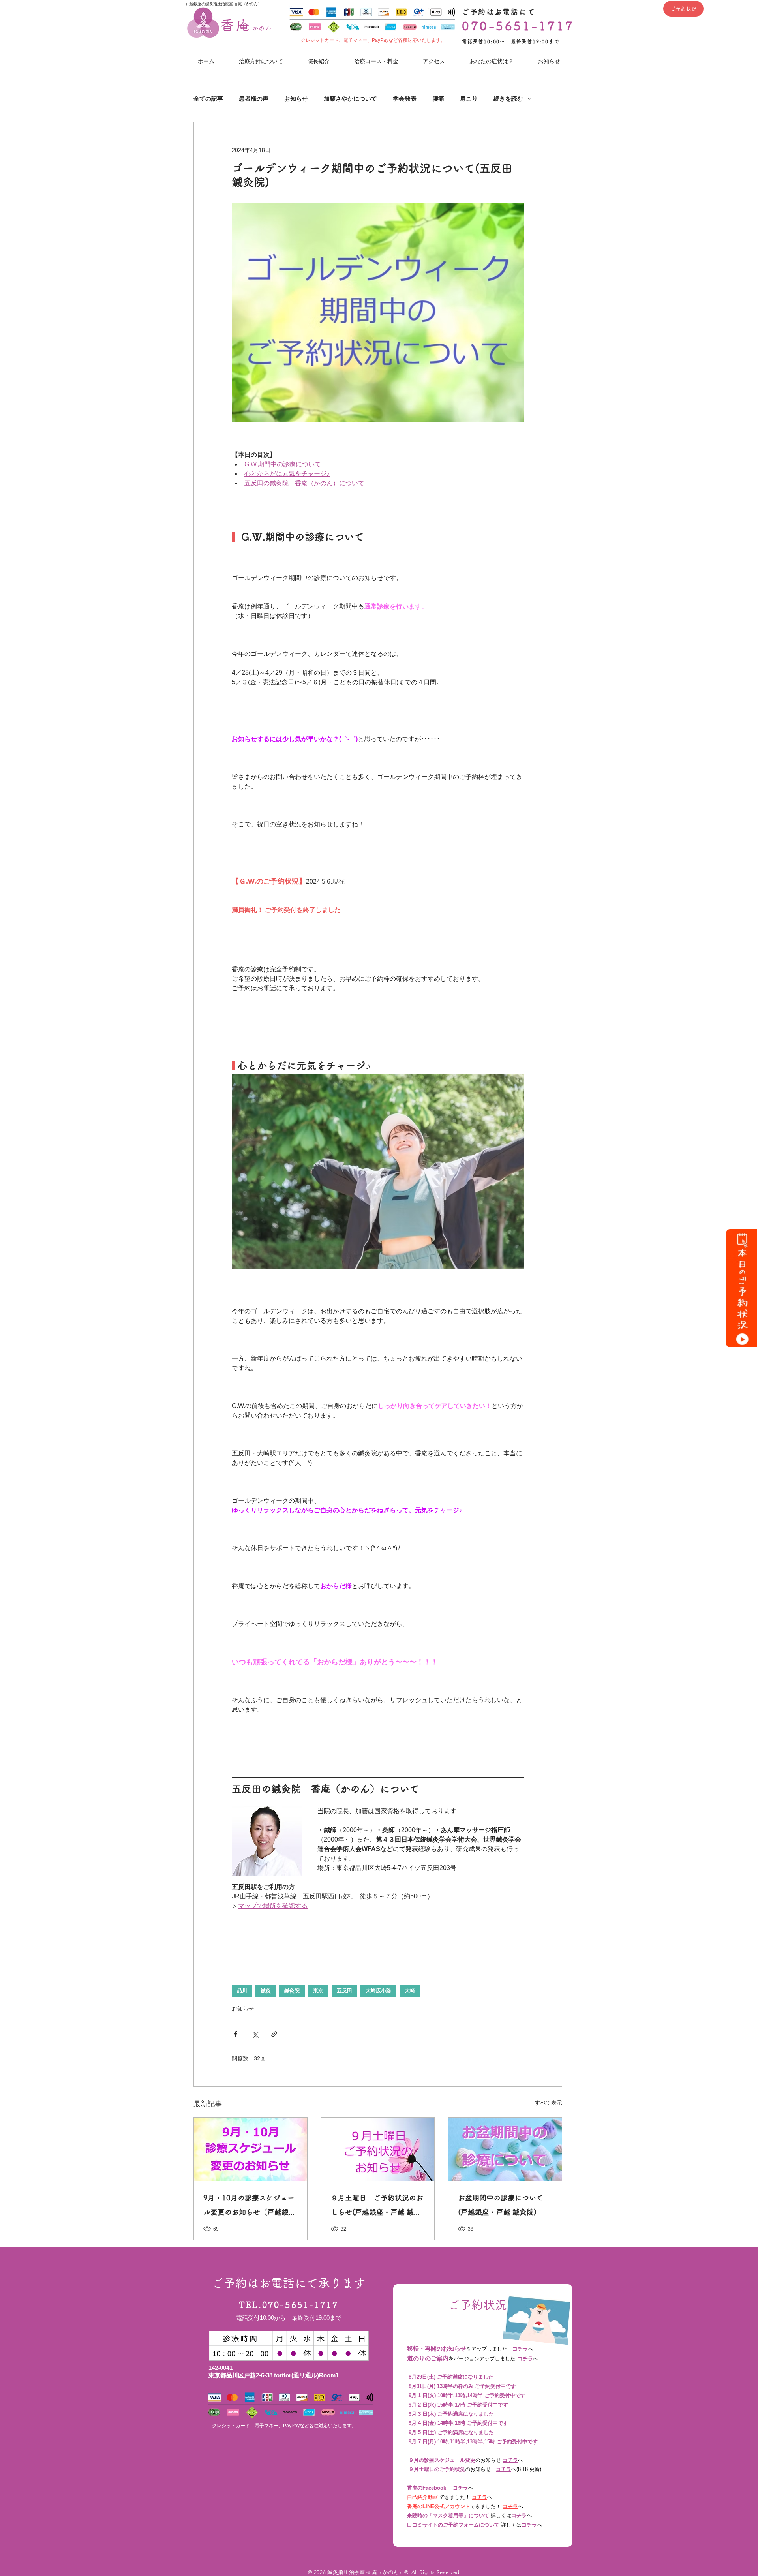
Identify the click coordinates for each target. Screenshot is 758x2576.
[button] (492, 61)
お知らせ (296, 99)
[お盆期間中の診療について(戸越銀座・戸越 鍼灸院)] (505, 2149)
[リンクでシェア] (274, 2034)
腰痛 (438, 99)
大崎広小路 (378, 1991)
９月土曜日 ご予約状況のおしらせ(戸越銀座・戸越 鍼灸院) (377, 2207)
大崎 (410, 1991)
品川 (242, 1991)
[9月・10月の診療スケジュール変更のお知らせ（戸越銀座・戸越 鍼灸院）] (250, 2149)
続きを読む (508, 99)
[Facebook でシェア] (235, 2034)
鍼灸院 (292, 1991)
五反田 (344, 1991)
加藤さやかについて (350, 99)
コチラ (520, 2349)
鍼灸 (266, 1991)
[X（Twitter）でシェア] (255, 2034)
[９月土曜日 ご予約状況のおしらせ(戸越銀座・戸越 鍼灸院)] (378, 2149)
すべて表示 (548, 2103)
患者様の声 (254, 99)
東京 (318, 1991)
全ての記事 (208, 99)
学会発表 (405, 99)
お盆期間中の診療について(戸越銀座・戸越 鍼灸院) (501, 2205)
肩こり (469, 99)
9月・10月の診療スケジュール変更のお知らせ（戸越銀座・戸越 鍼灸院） (249, 2207)
